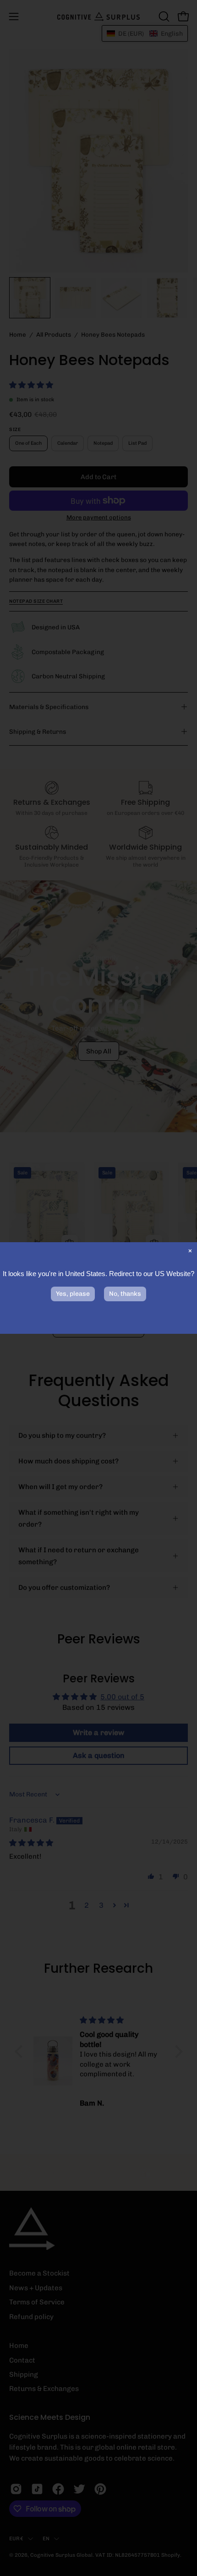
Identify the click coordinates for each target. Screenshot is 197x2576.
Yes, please (73, 1294)
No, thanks (125, 1294)
